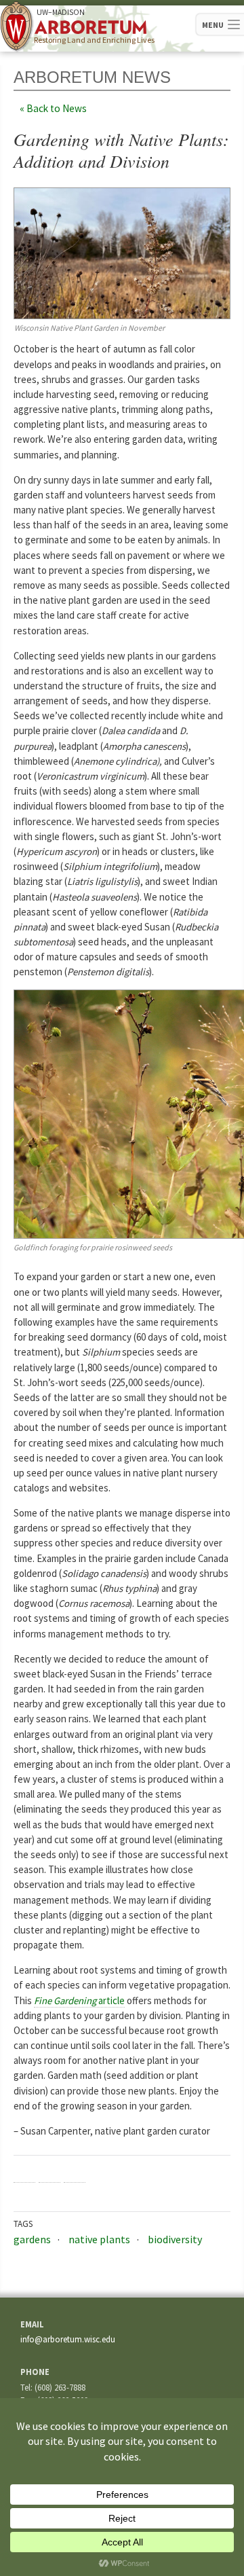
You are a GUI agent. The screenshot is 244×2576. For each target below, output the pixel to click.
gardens (32, 2239)
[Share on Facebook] (24, 2172)
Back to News (57, 108)
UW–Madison (61, 12)
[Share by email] (75, 2172)
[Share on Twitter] (49, 2172)
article (79, 2000)
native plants (99, 2239)
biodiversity (175, 2239)
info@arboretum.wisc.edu (68, 2339)
